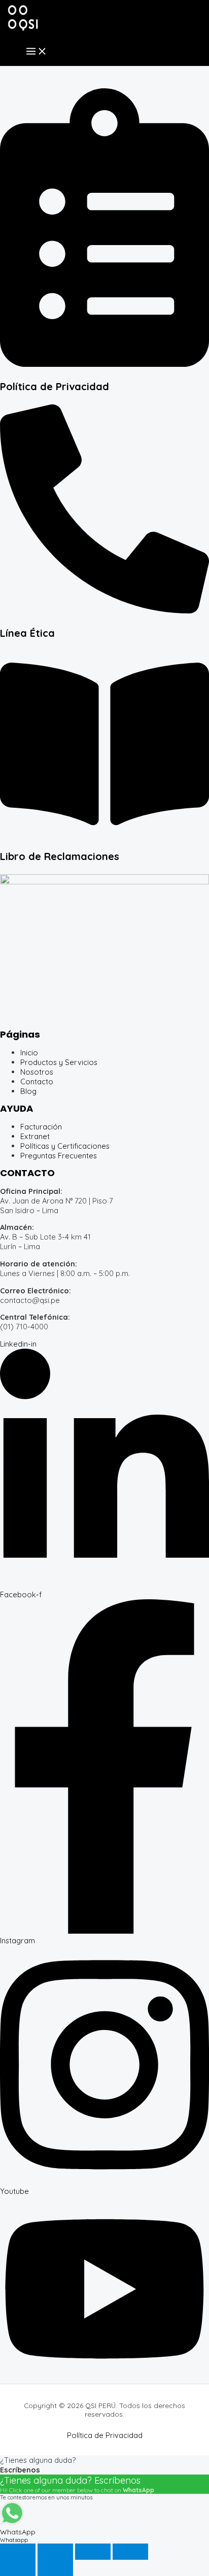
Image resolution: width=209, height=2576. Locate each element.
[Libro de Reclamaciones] (104, 834)
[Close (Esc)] (130, 2552)
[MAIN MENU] (37, 52)
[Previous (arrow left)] (18, 2568)
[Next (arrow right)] (55, 2568)
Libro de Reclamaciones (60, 856)
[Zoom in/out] (18, 2552)
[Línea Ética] (104, 611)
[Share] (93, 2552)
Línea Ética (27, 633)
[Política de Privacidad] (104, 364)
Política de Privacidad (55, 386)
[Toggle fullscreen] (55, 2552)
